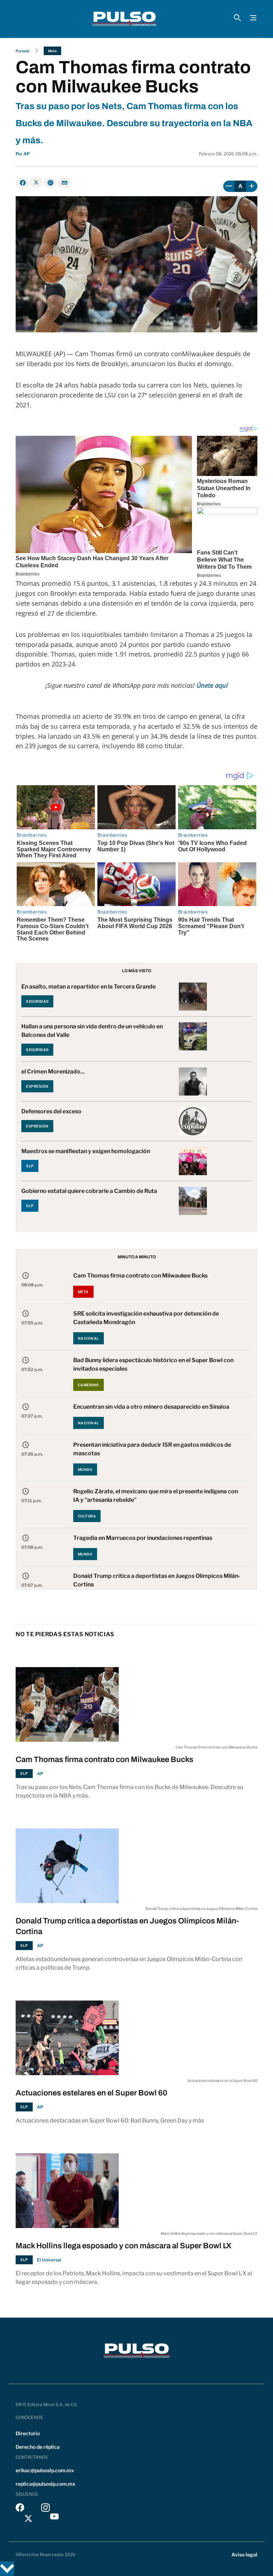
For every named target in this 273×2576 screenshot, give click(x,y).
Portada (23, 51)
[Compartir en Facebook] (22, 183)
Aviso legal (244, 2554)
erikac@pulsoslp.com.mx (45, 2470)
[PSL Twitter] (29, 2518)
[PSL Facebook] (20, 2509)
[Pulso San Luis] (124, 19)
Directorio (28, 2433)
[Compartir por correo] (64, 183)
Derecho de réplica (38, 2447)
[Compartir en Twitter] (36, 182)
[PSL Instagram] (45, 2509)
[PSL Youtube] (54, 2518)
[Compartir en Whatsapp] (50, 183)
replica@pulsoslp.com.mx (45, 2484)
